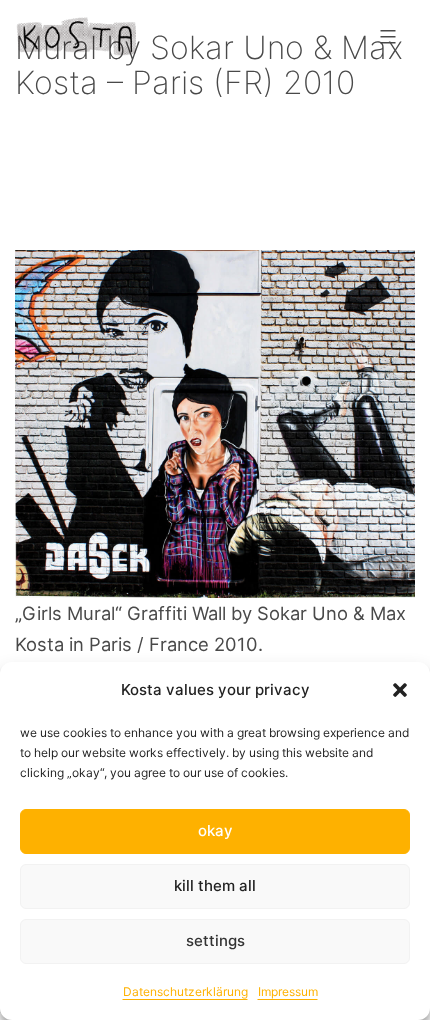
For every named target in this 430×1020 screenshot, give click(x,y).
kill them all (215, 885)
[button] (400, 690)
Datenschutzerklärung (185, 991)
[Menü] (385, 37)
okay (215, 830)
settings (215, 940)
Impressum (288, 991)
